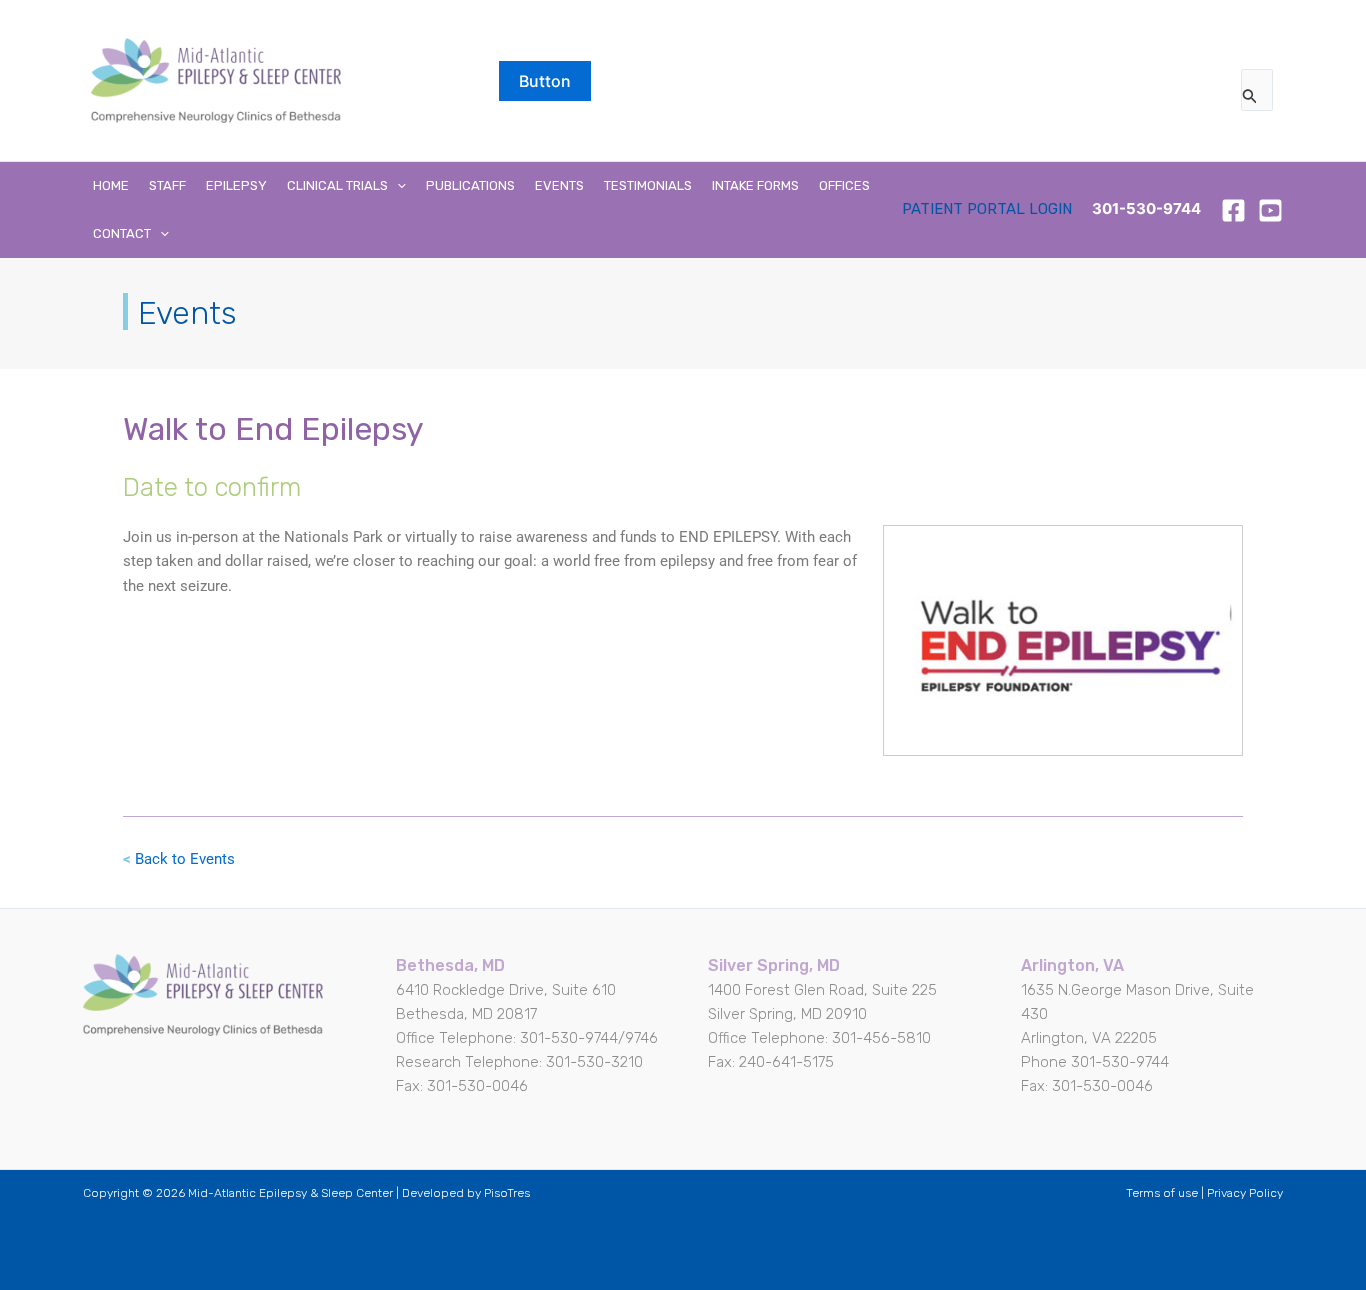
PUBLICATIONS (470, 185)
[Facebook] (1233, 210)
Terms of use (1162, 1193)
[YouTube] (1270, 210)
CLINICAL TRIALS (337, 185)
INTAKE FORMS (755, 185)
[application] (397, 186)
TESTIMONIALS (648, 185)
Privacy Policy (1245, 1193)
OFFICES (844, 185)
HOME (111, 185)
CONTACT (122, 233)
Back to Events (185, 859)
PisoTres (507, 1193)
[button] (545, 81)
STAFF (167, 185)
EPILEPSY (236, 185)
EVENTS (559, 185)
